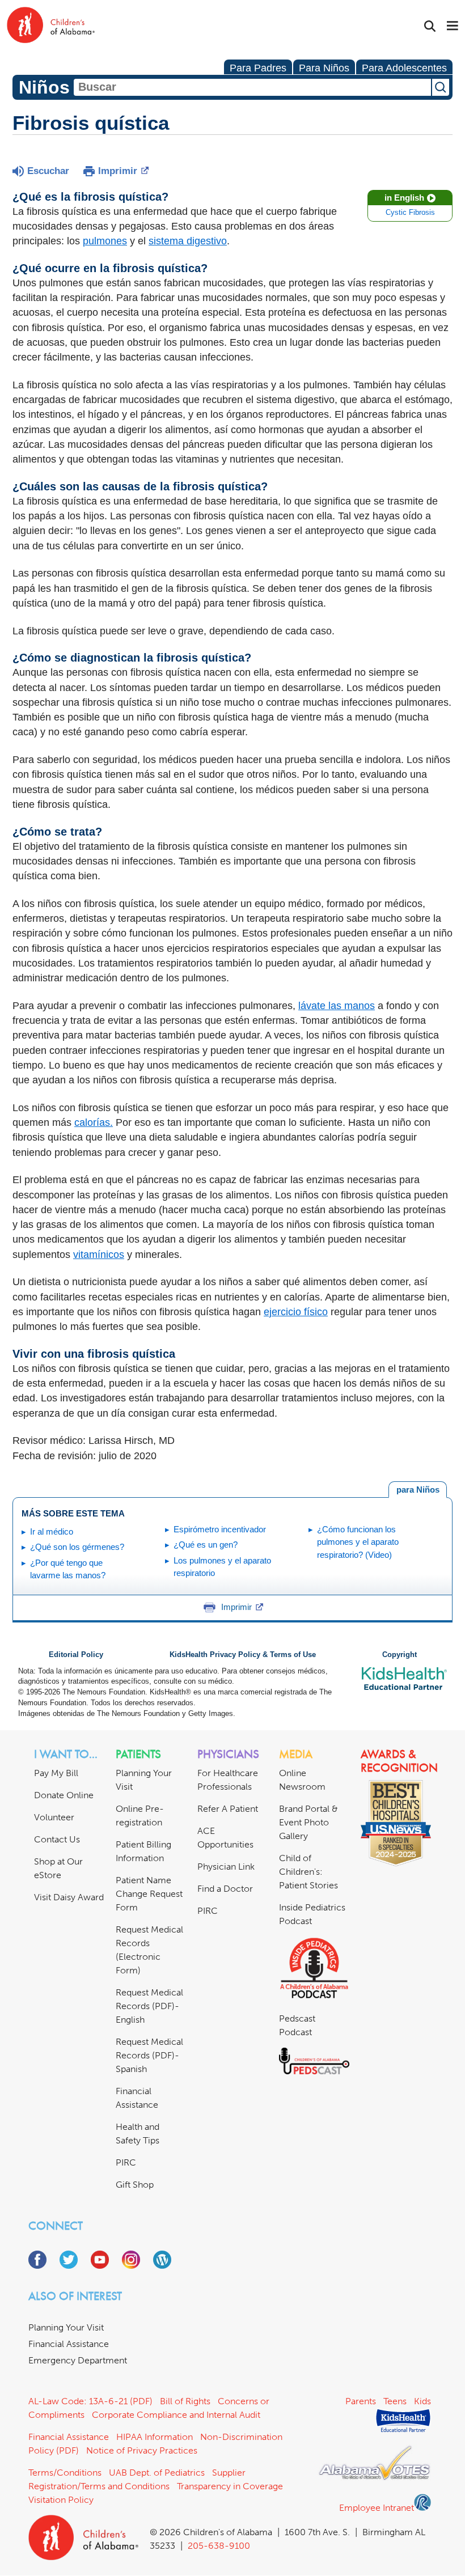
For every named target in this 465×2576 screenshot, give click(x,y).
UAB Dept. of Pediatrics (157, 2473)
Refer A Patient (228, 1809)
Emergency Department (78, 2360)
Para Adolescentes (404, 68)
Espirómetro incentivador (220, 1529)
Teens (395, 2401)
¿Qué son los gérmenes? (77, 1547)
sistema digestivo (188, 241)
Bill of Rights (185, 2401)
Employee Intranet (377, 2508)
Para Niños (324, 68)
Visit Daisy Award (69, 1897)
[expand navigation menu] (453, 27)
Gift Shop (135, 2185)
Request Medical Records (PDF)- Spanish (149, 2055)
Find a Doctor (225, 1889)
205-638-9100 (219, 2546)
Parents (361, 2401)
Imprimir (118, 171)
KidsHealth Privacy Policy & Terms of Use (243, 1655)
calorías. (94, 1122)
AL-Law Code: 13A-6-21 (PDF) (90, 2401)
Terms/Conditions (65, 2473)
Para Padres (258, 68)
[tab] (418, 1490)
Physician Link (226, 1867)
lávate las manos (337, 1006)
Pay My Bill (56, 1773)
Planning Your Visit (66, 2327)
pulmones (105, 241)
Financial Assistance (69, 2344)
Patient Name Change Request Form (149, 1894)
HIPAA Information (155, 2437)
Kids (422, 2401)
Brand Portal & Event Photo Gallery (308, 1822)
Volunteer (54, 1817)
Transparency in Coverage (230, 2486)
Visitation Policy (61, 2500)
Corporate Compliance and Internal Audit (176, 2415)
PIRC (126, 2162)
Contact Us (57, 1839)
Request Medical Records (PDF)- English (149, 2006)
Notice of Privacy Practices (142, 2450)
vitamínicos (99, 1255)
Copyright (400, 1655)
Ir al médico (52, 1531)
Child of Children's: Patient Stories (308, 1872)
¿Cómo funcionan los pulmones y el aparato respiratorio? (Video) (358, 1542)
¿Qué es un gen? (206, 1545)
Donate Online (64, 1795)
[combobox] (252, 87)
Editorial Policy (76, 1655)
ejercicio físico (296, 1312)
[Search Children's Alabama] (430, 26)
